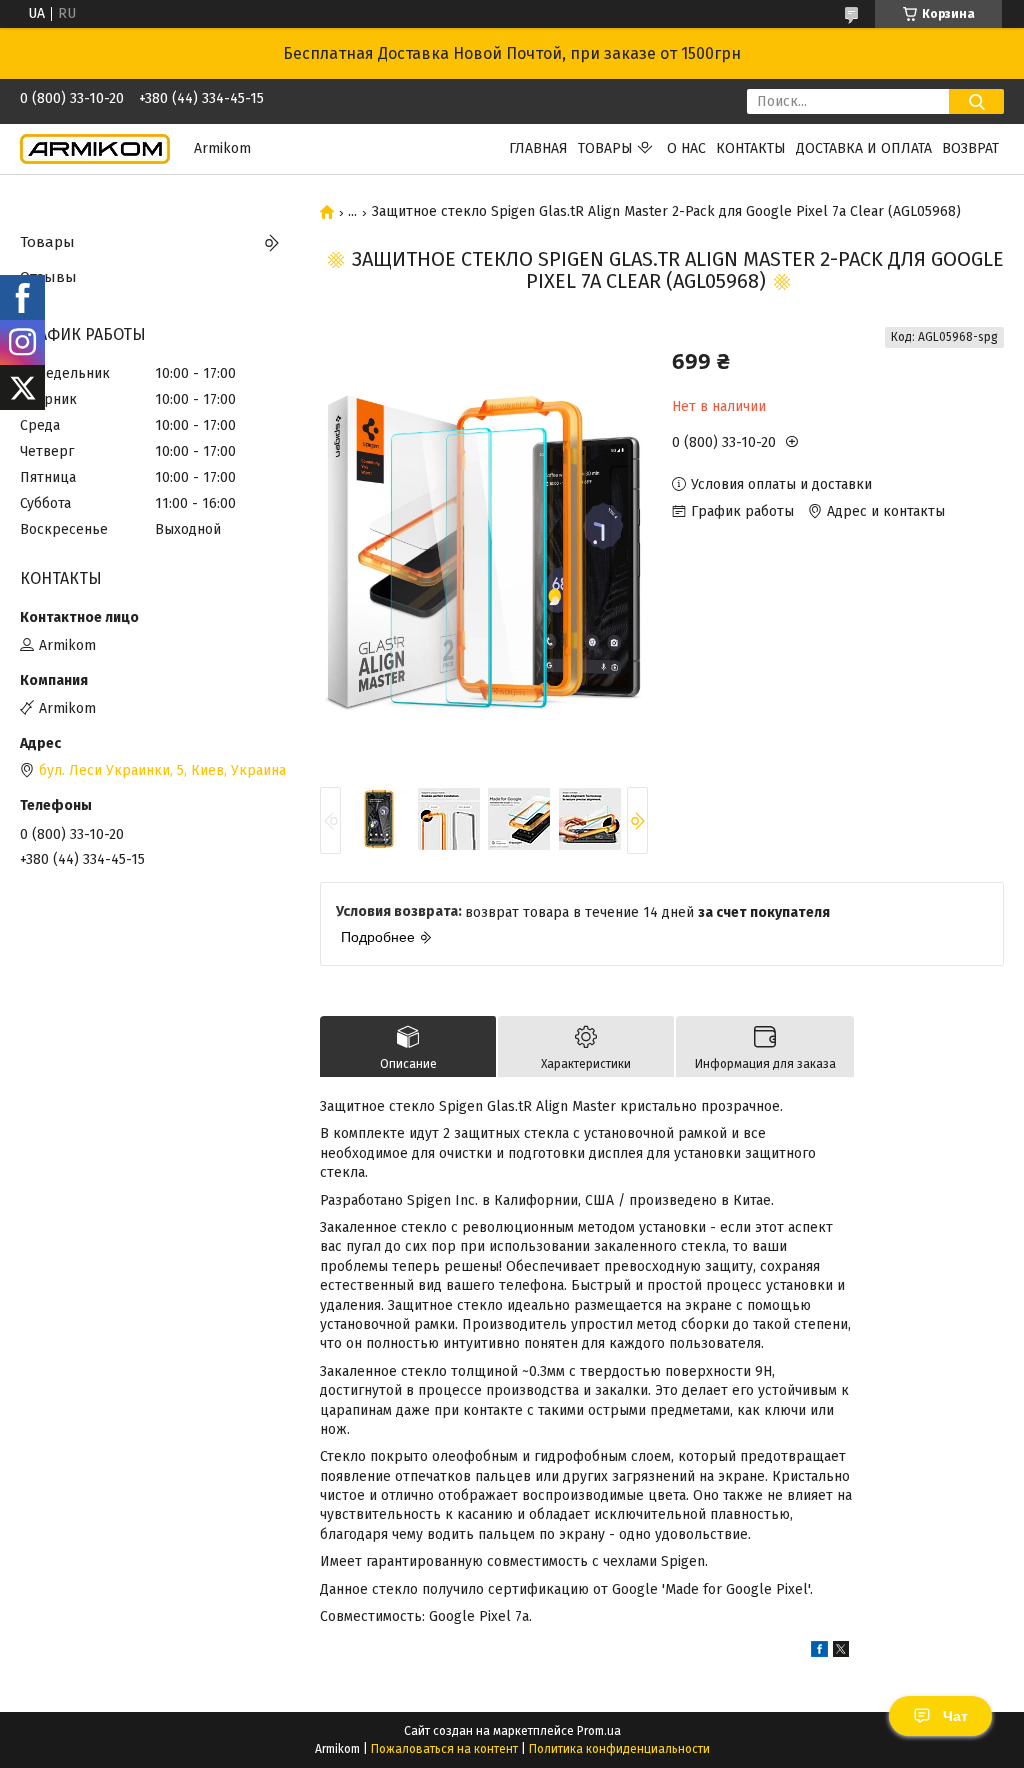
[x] (841, 1652)
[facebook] (819, 1652)
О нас (686, 148)
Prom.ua (599, 1731)
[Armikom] (95, 148)
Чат (955, 1716)
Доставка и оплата (864, 148)
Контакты (751, 148)
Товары (605, 148)
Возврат (970, 148)
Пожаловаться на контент (444, 1749)
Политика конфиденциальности (619, 1749)
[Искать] (976, 101)
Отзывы (48, 277)
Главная (538, 148)
